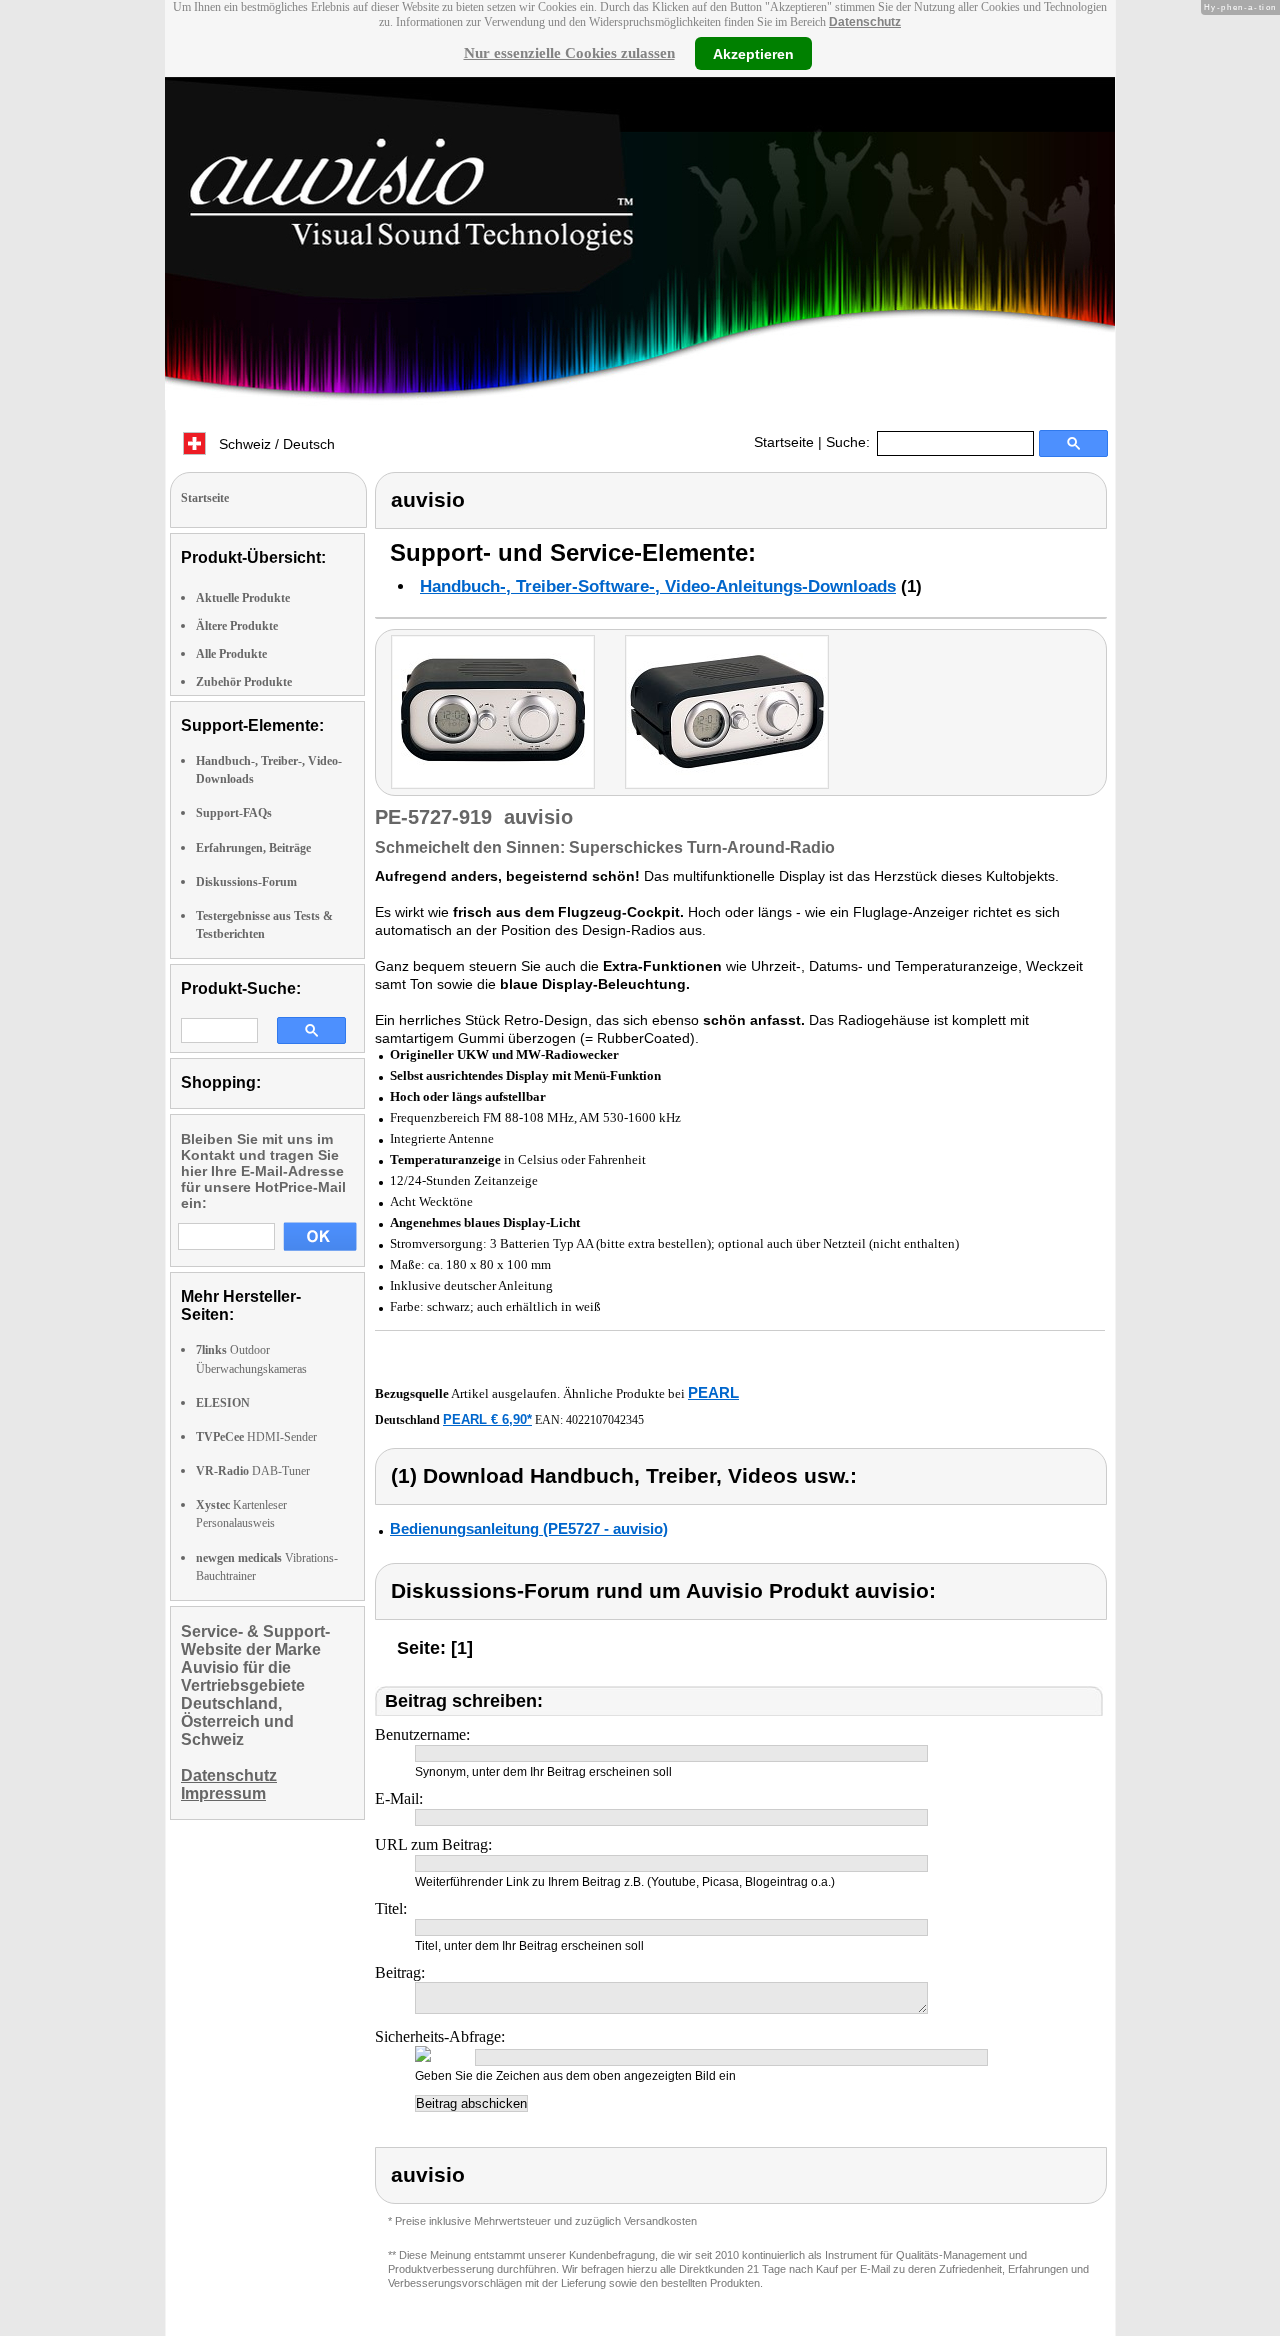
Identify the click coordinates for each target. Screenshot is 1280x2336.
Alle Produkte (231, 654)
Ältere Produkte (237, 626)
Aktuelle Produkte (243, 598)
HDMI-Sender (256, 1437)
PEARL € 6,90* (487, 1419)
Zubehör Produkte (244, 682)
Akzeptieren (753, 53)
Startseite (784, 442)
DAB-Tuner (253, 1471)
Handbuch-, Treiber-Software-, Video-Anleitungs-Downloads (658, 586)
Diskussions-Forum (246, 882)
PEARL (713, 1392)
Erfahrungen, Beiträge (253, 848)
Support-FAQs (234, 813)
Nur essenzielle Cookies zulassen (569, 53)
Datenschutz (865, 22)
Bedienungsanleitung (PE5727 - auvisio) (529, 1528)
